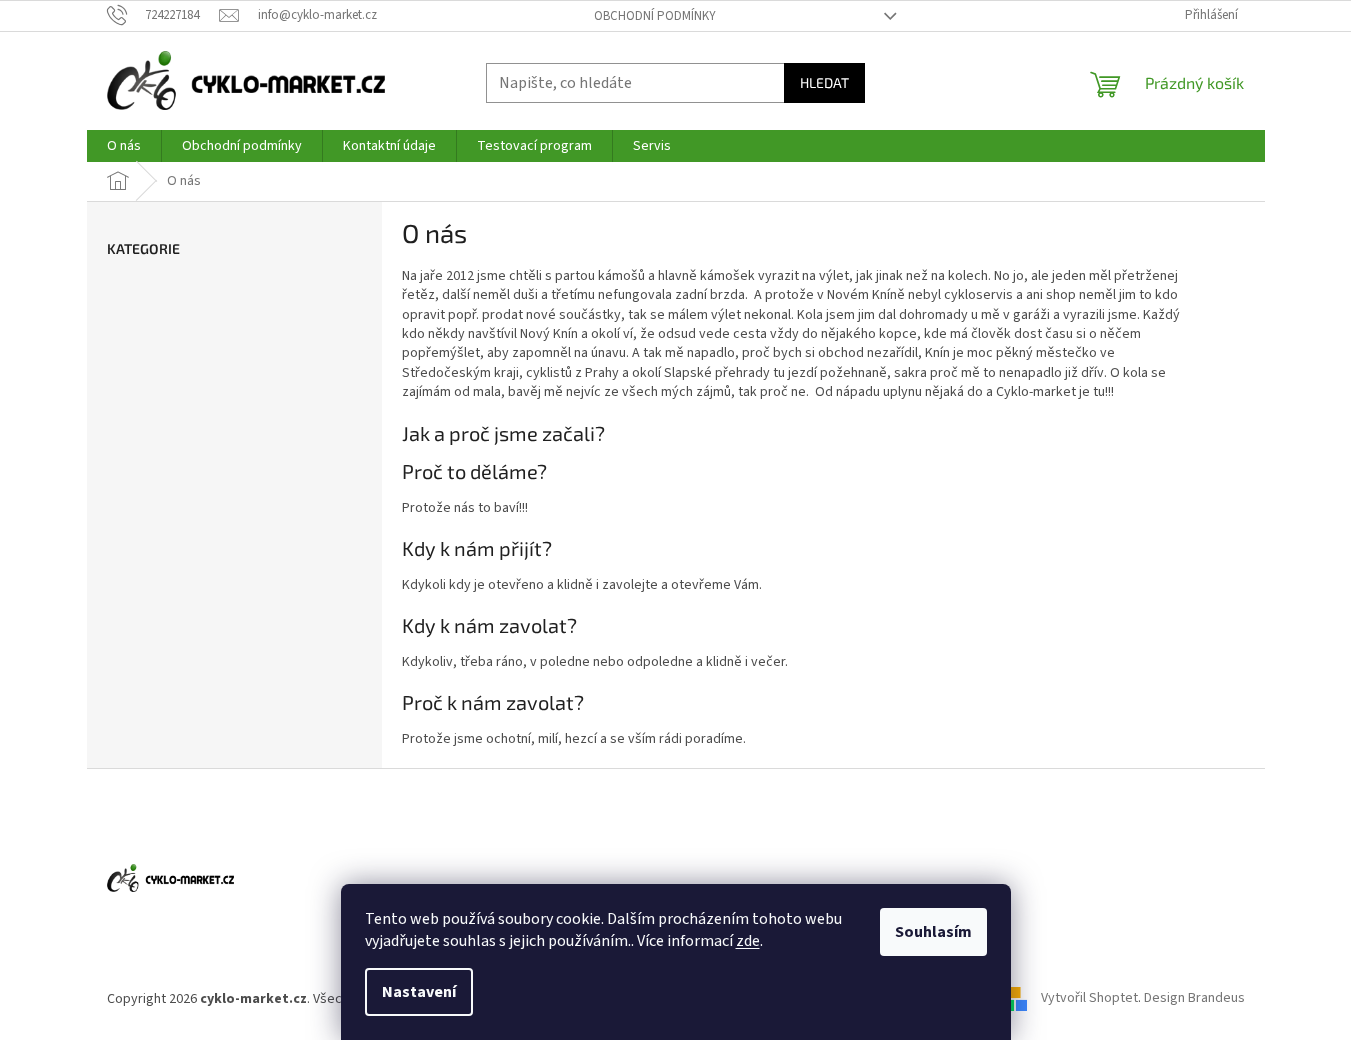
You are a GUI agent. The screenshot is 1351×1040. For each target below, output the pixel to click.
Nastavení (419, 992)
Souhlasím (933, 932)
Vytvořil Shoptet (1089, 999)
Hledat (824, 82)
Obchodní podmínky (655, 16)
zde (748, 941)
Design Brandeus (1194, 999)
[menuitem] (124, 146)
